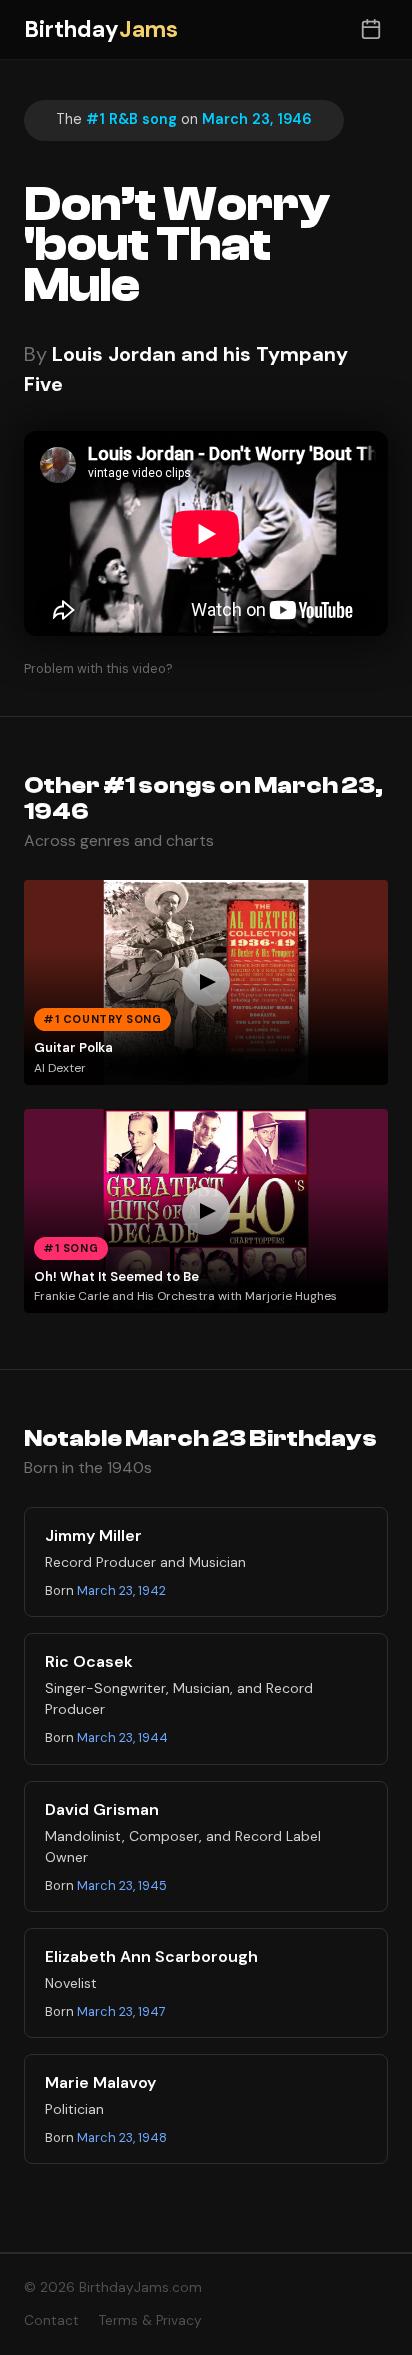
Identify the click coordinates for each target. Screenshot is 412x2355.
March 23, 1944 (122, 1737)
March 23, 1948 (122, 2137)
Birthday (101, 29)
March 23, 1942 (121, 1590)
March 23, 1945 (122, 1885)
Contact (51, 2320)
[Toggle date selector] (370, 29)
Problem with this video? (98, 668)
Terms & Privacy (150, 2320)
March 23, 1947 (121, 2011)
